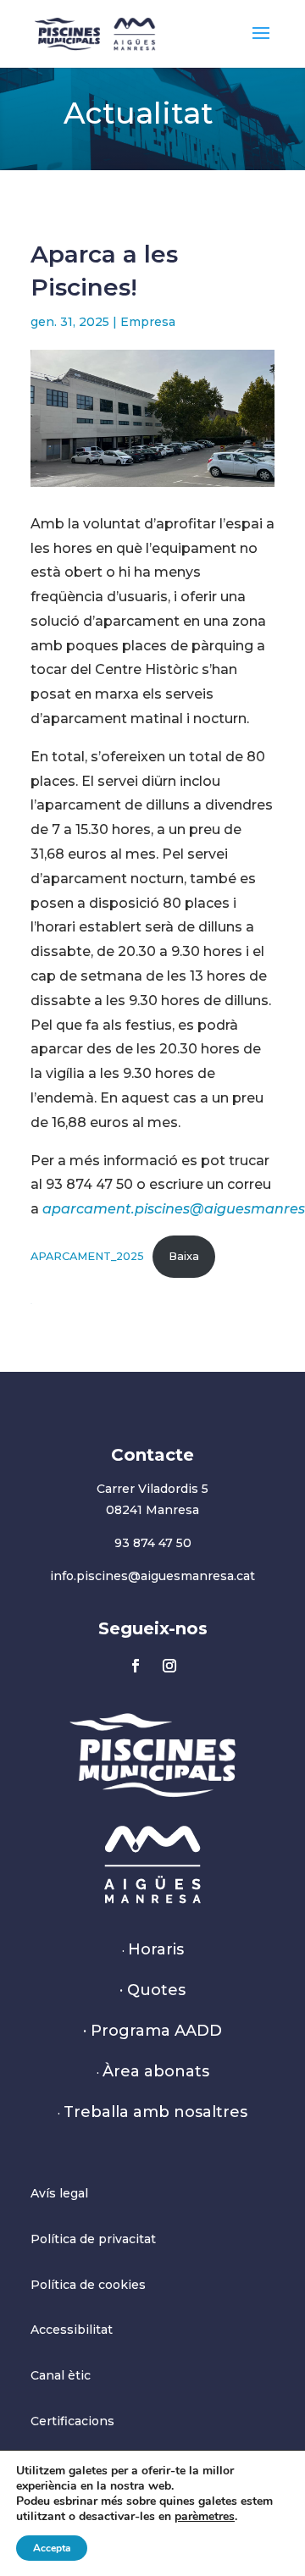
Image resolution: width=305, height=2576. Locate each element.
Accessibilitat (72, 2330)
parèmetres (205, 2517)
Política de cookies (88, 2285)
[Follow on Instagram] (169, 1666)
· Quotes (152, 1990)
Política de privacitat (93, 2239)
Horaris (156, 1949)
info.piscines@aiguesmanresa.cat (152, 1576)
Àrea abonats (156, 2071)
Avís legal (59, 2193)
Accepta (52, 2548)
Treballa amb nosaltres (155, 2112)
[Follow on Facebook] (136, 1666)
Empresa (148, 322)
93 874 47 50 (153, 1543)
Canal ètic (61, 2375)
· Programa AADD (152, 2031)
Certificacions (72, 2421)
